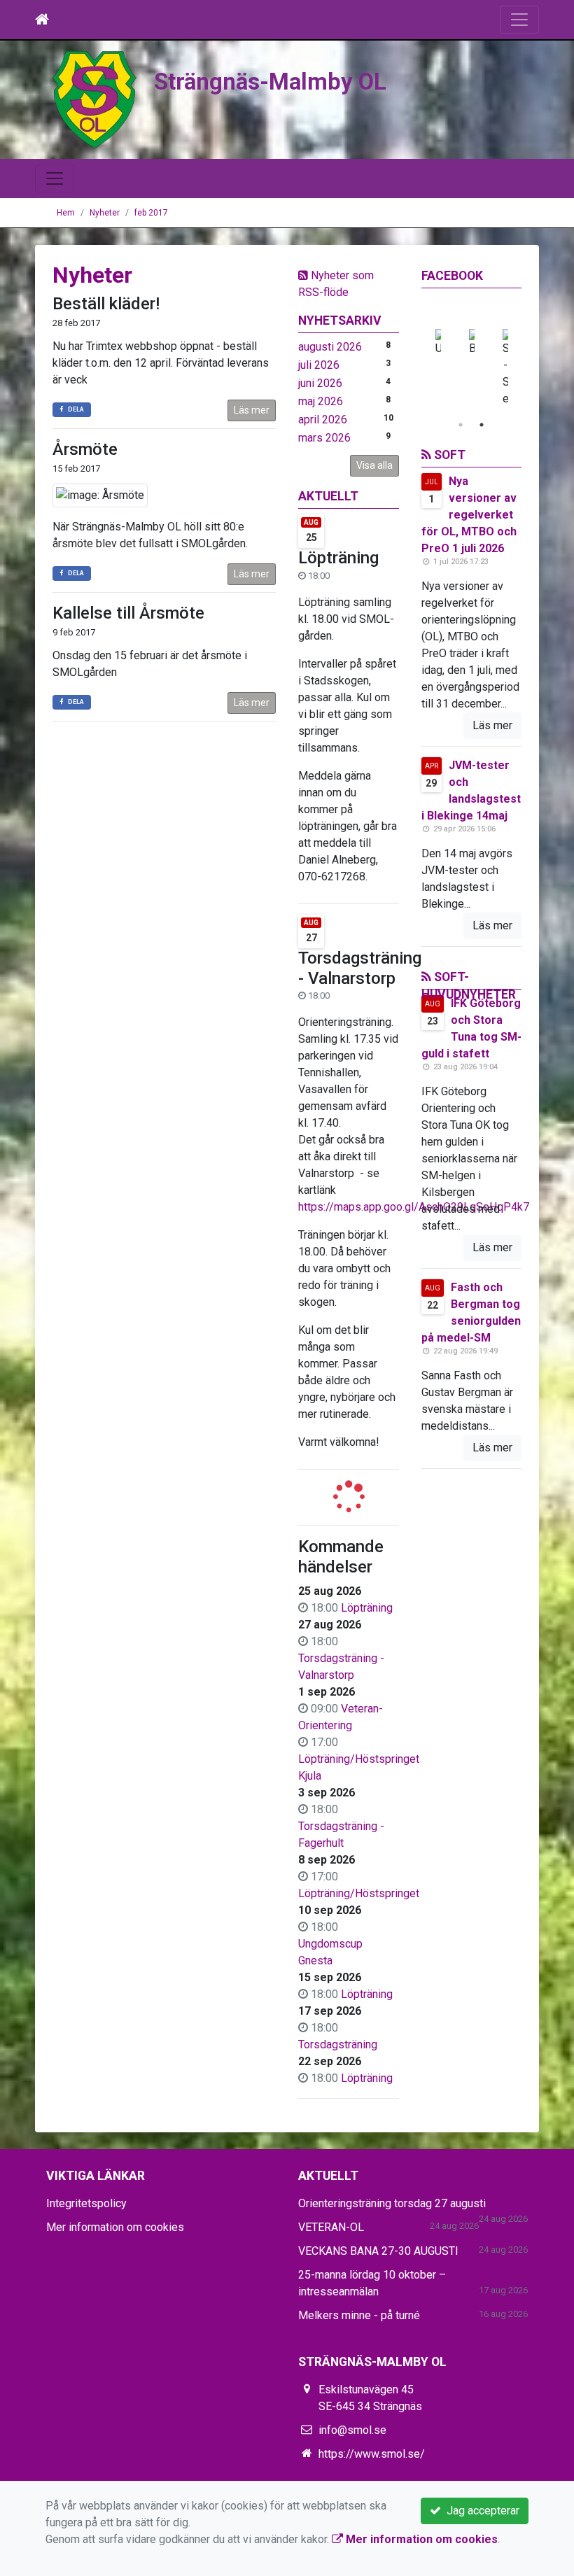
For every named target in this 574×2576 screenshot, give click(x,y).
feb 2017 (151, 213)
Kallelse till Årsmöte (128, 613)
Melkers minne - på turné (359, 2315)
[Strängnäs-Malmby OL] (94, 99)
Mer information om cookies (115, 2227)
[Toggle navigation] (519, 20)
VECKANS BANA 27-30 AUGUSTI (378, 2251)
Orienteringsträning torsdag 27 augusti (392, 2203)
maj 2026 (321, 401)
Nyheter (105, 213)
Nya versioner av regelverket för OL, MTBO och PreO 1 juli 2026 (469, 515)
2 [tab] (482, 425)
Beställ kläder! (106, 304)
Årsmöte (85, 449)
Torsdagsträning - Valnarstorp (360, 968)
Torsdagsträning (338, 2044)
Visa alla (374, 465)
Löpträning (338, 558)
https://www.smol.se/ (372, 2454)
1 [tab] (461, 425)
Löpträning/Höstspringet (359, 1893)
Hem (66, 213)
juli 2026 (319, 365)
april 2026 (323, 420)
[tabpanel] (505, 368)
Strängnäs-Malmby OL (270, 82)
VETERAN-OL (331, 2227)
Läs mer (252, 410)
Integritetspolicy (86, 2203)
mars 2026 (324, 438)
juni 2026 (320, 383)
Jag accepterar (480, 2511)
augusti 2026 (330, 347)
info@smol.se (352, 2430)
